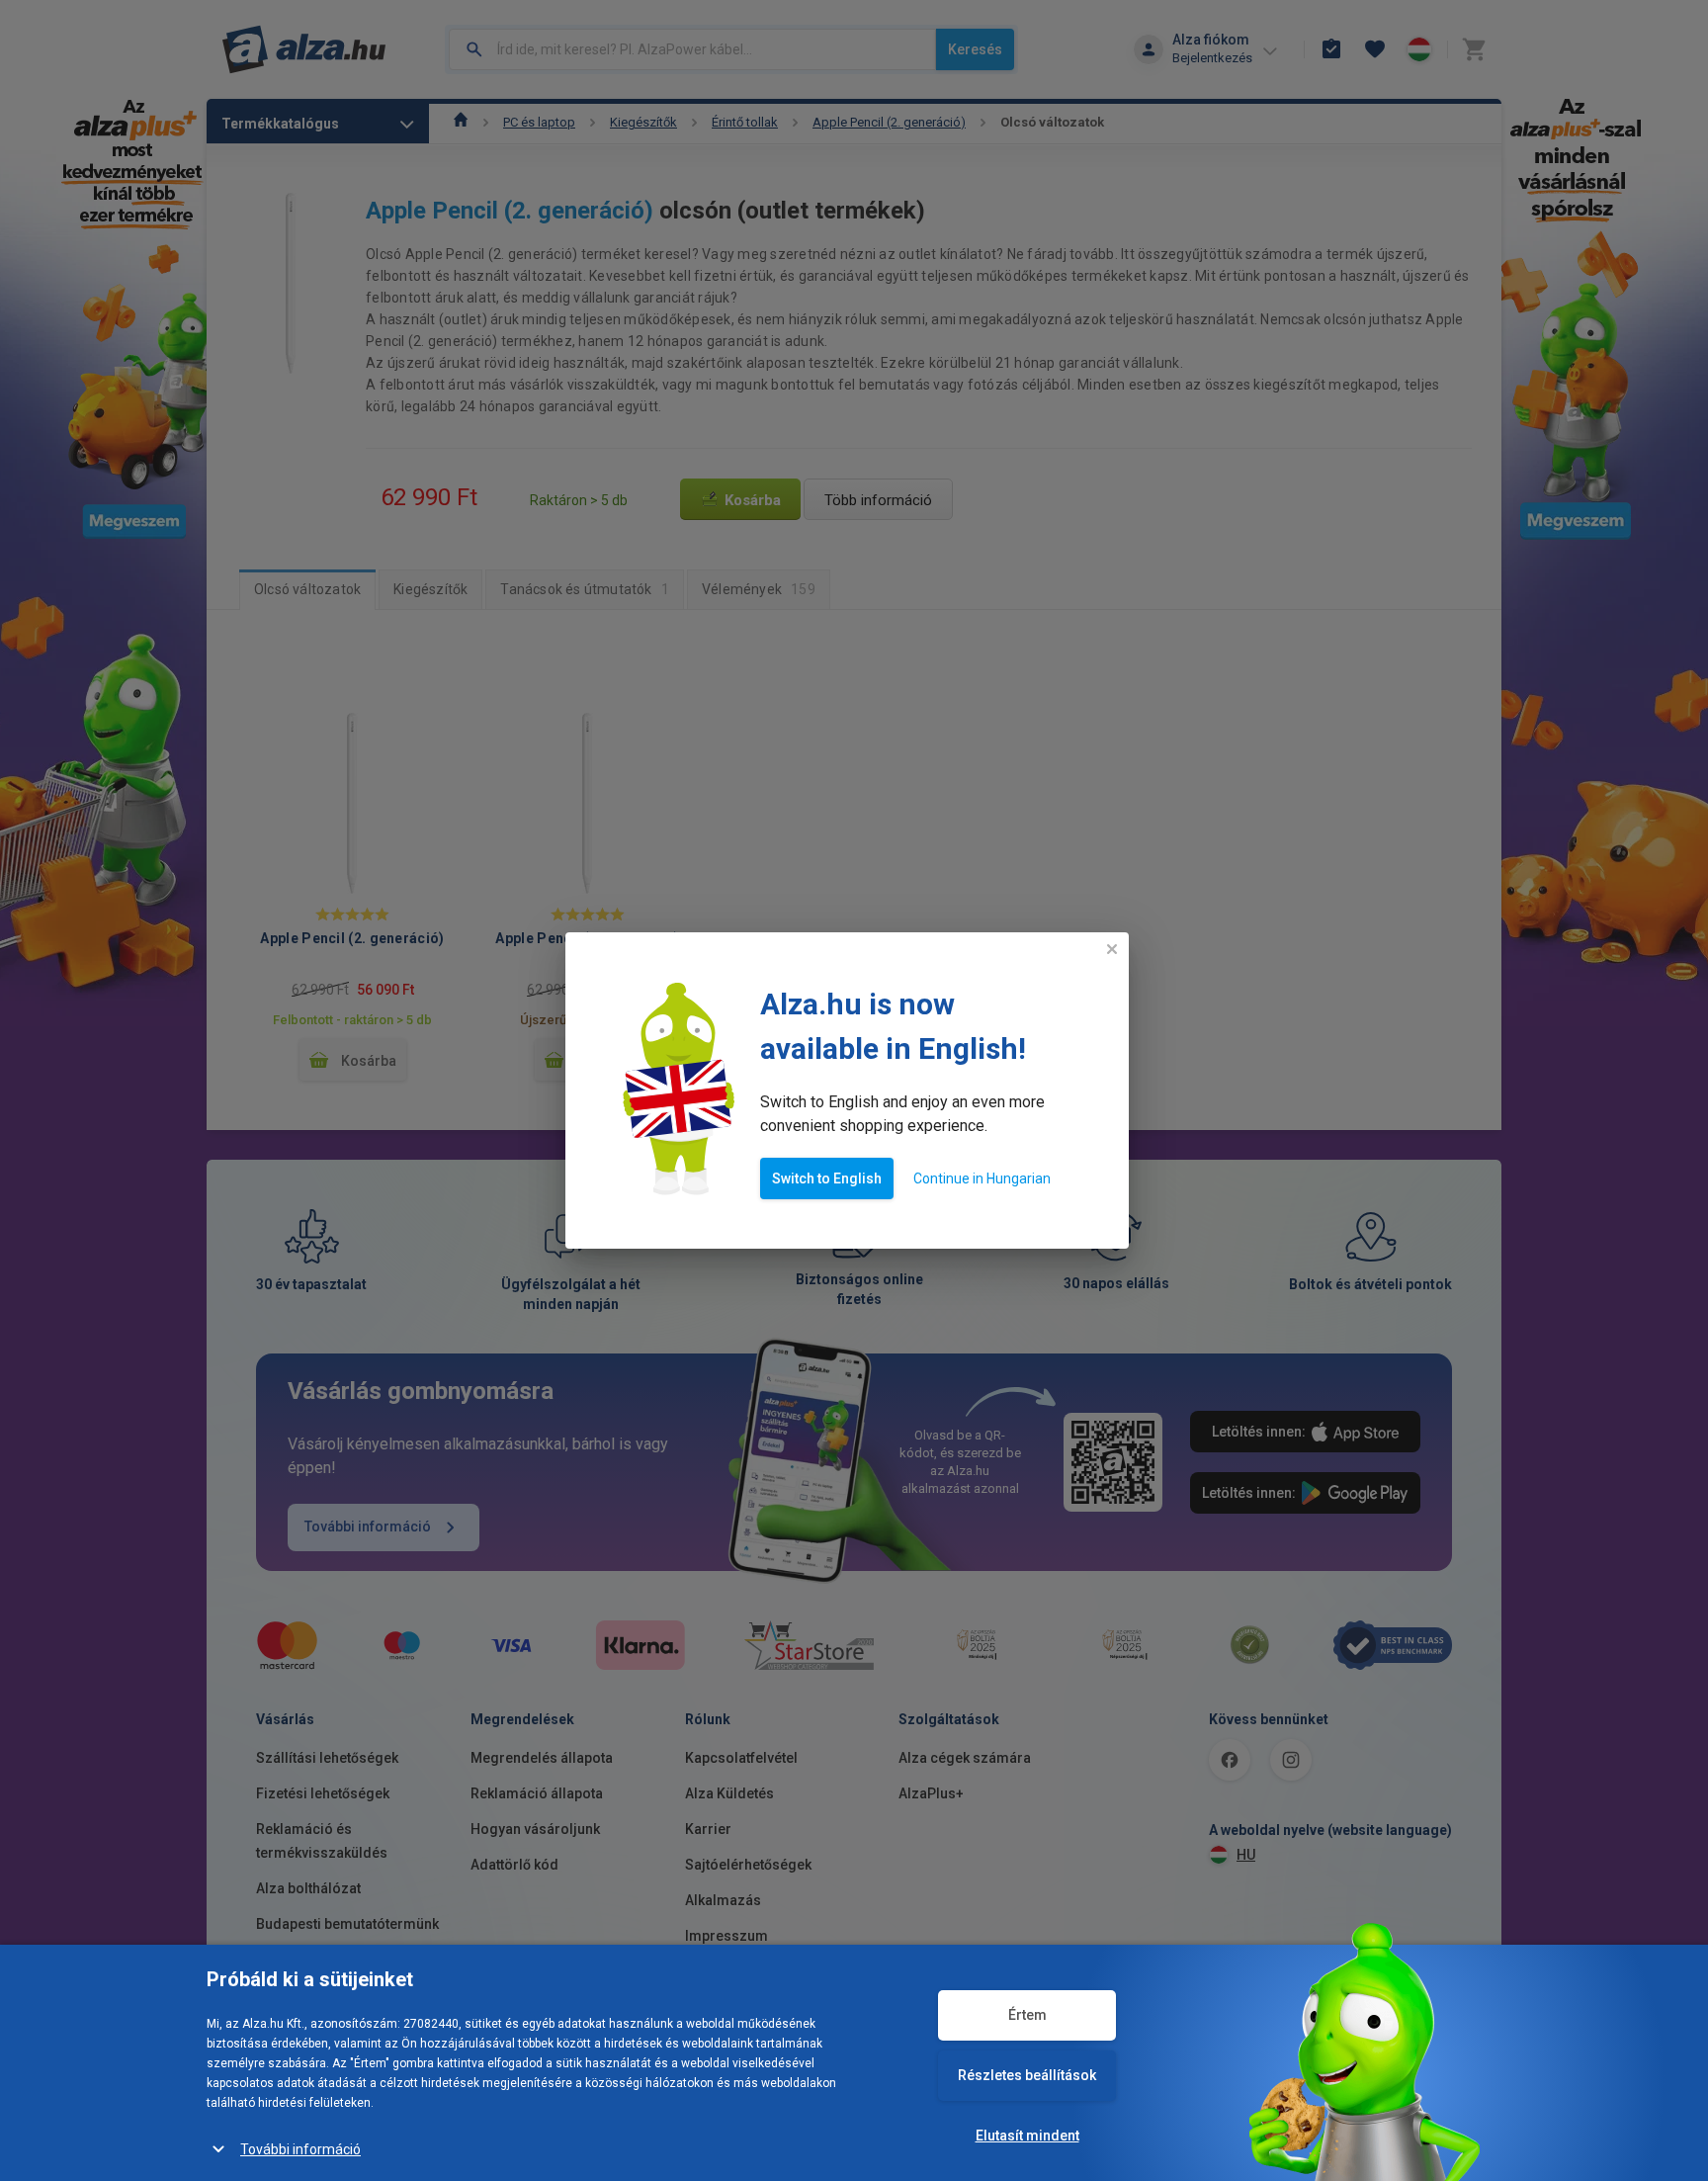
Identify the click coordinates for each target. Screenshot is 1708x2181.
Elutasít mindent (1027, 2136)
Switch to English (827, 1178)
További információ (300, 2149)
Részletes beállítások (1027, 2075)
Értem (1027, 2015)
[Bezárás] (1112, 949)
